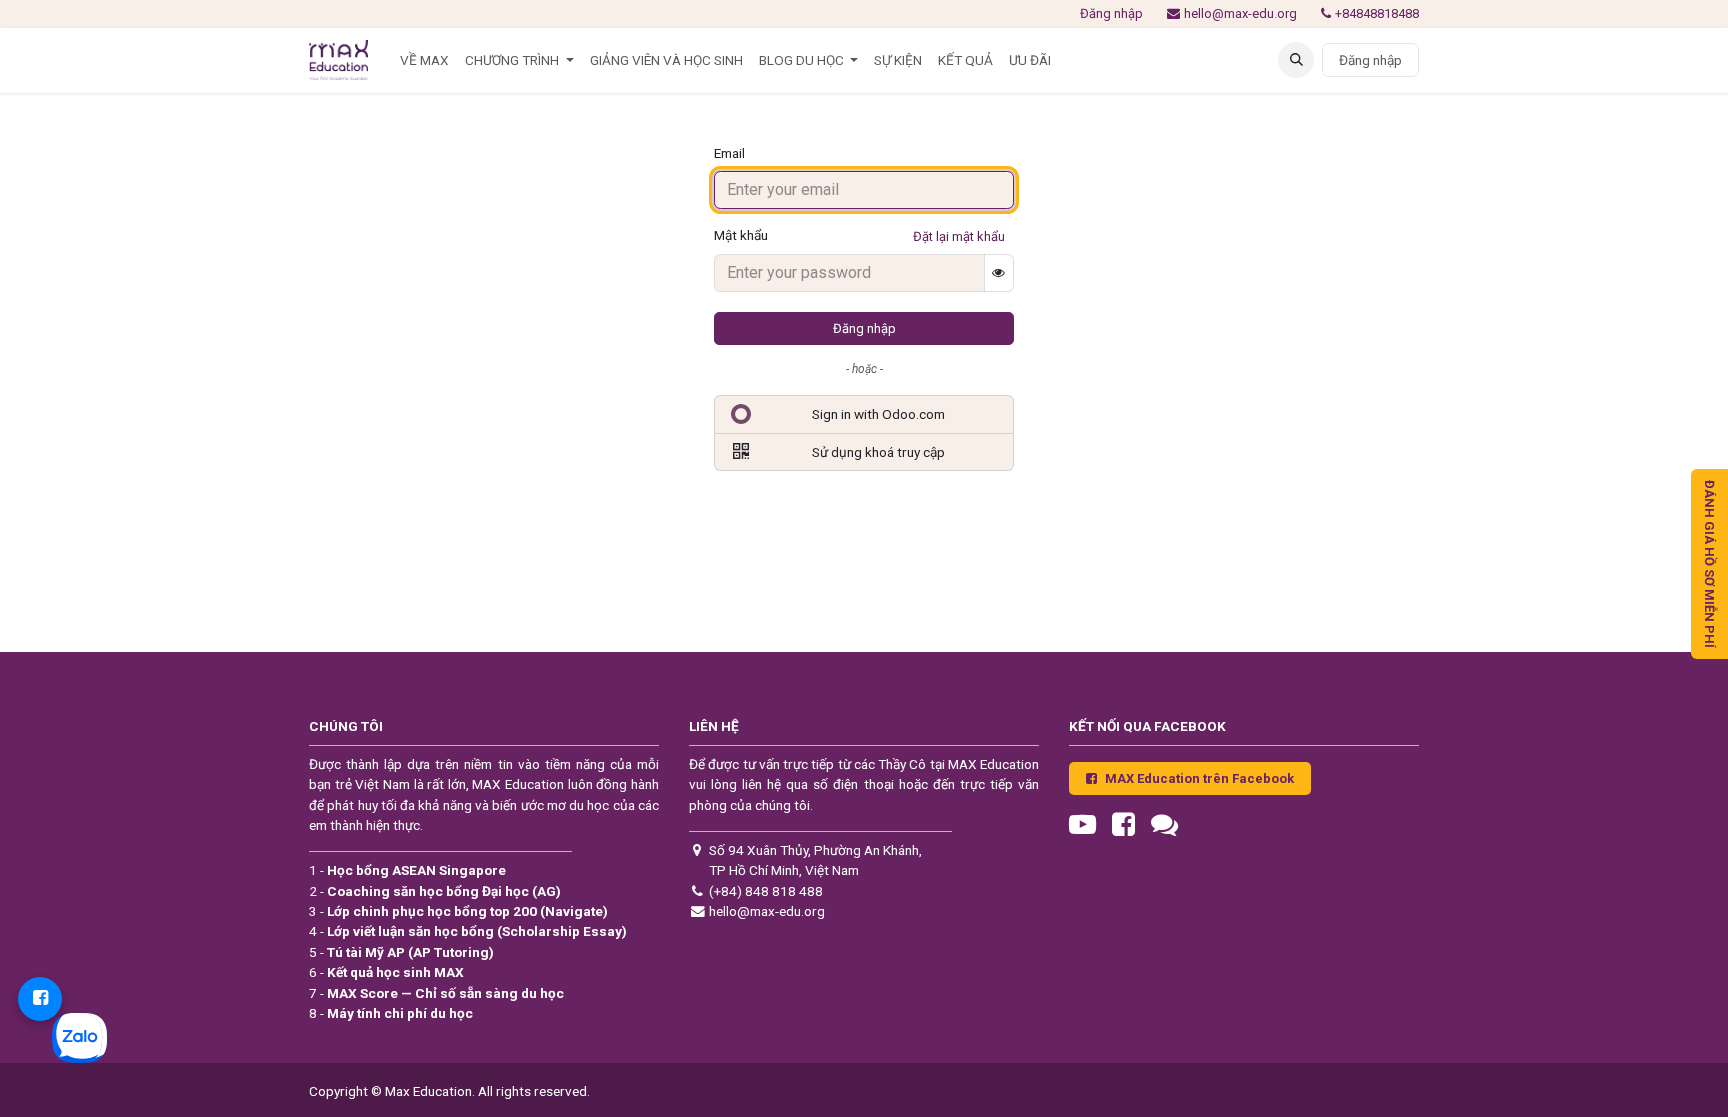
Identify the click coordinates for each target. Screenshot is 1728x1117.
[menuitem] (424, 60)
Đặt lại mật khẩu (959, 236)
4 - (468, 931)
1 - (407, 870)
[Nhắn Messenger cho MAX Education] (40, 999)
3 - (458, 911)
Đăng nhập (1111, 13)
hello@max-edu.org (1240, 13)
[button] (1296, 60)
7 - (436, 993)
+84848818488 (1377, 13)
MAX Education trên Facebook (1199, 778)
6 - (386, 972)
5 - (401, 952)
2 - (435, 891)
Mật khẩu (741, 235)
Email (729, 153)
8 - (391, 1013)
